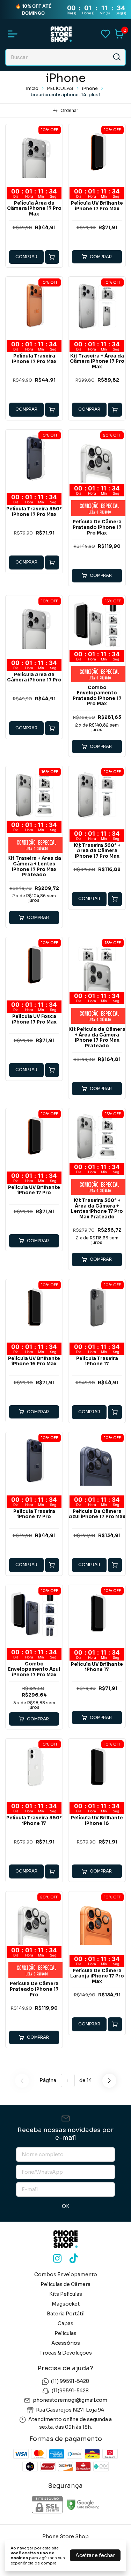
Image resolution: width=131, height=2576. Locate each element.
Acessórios (66, 2343)
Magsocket (66, 2304)
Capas (65, 2323)
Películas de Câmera (65, 2284)
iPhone (90, 88)
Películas (65, 2333)
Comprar (26, 257)
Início (32, 88)
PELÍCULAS (61, 88)
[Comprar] (52, 257)
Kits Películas (66, 2294)
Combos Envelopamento (66, 2274)
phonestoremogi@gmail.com (70, 2400)
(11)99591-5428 (70, 2391)
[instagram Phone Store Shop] (57, 2259)
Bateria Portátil (66, 2314)
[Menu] (14, 34)
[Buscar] (116, 57)
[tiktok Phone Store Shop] (74, 2259)
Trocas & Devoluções (66, 2353)
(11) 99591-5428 (70, 2381)
